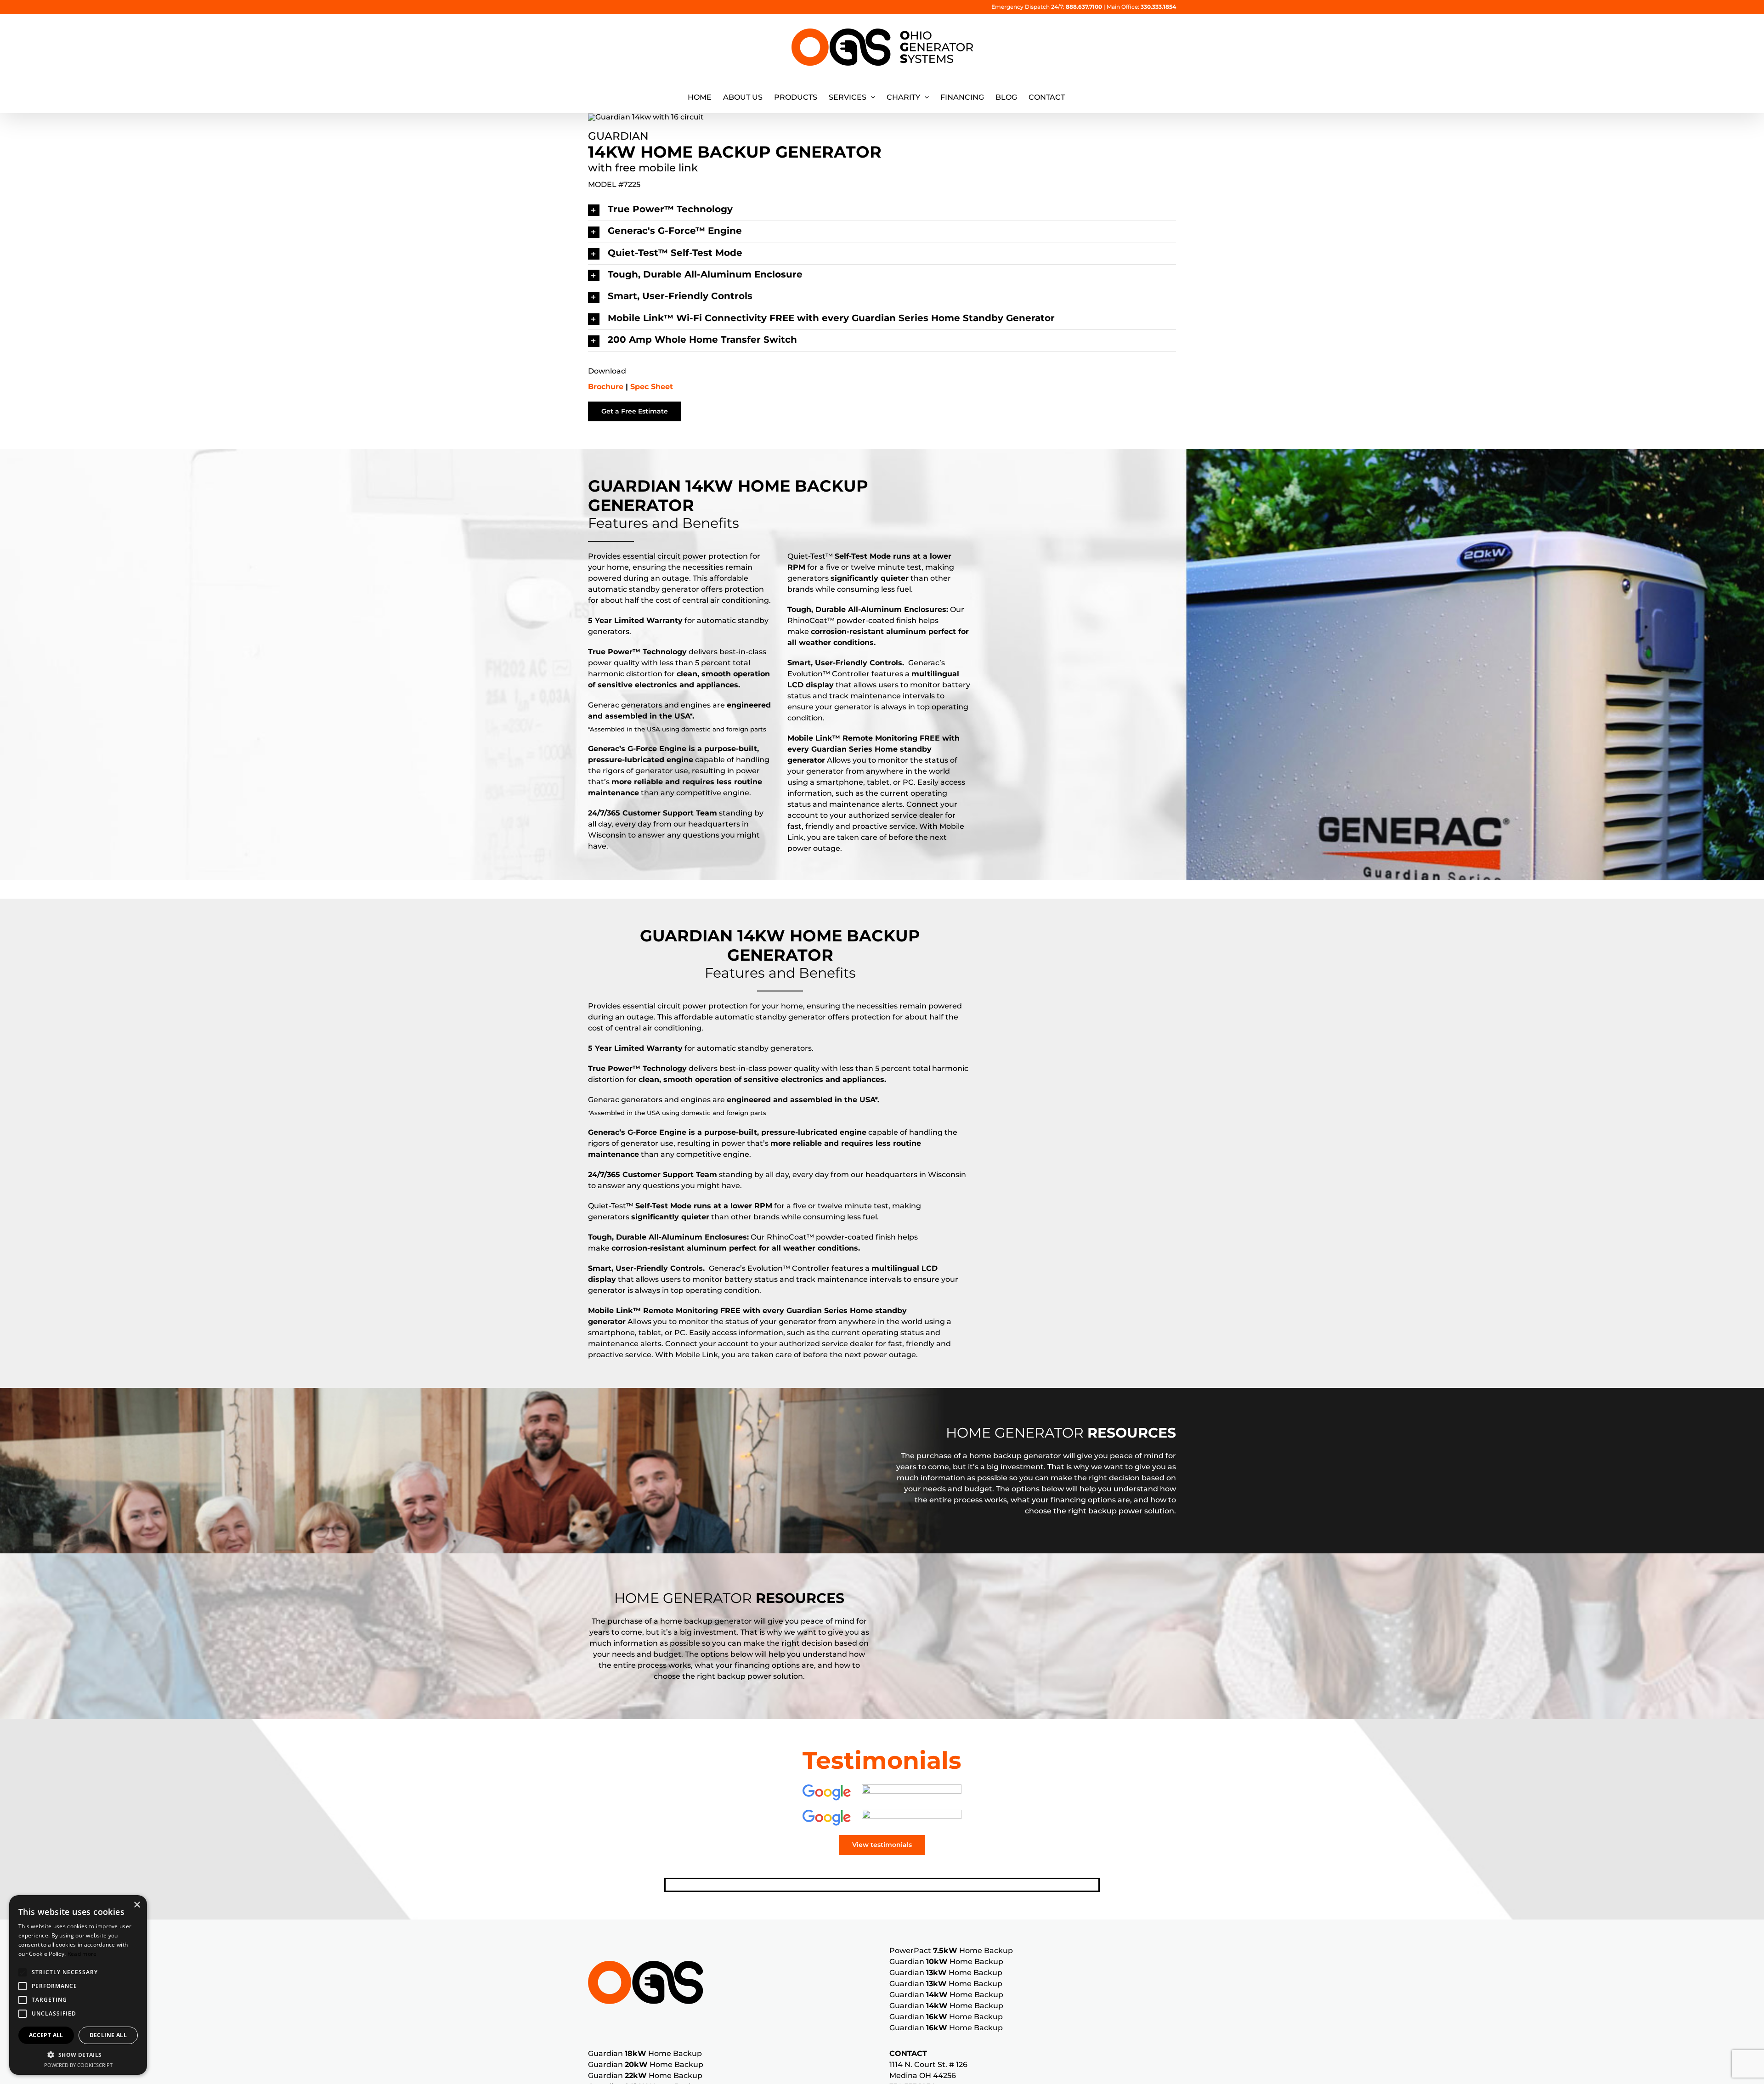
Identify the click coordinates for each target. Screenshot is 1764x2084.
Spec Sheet (652, 387)
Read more (82, 1954)
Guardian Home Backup (946, 1962)
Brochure (607, 387)
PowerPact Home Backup (951, 1951)
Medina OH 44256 (923, 2076)
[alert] (78, 1985)
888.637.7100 (1084, 7)
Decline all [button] (108, 2035)
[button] (882, 210)
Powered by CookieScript (78, 2065)
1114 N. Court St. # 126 (928, 2064)
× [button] (137, 1905)
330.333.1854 (1158, 7)
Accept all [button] (46, 2035)
